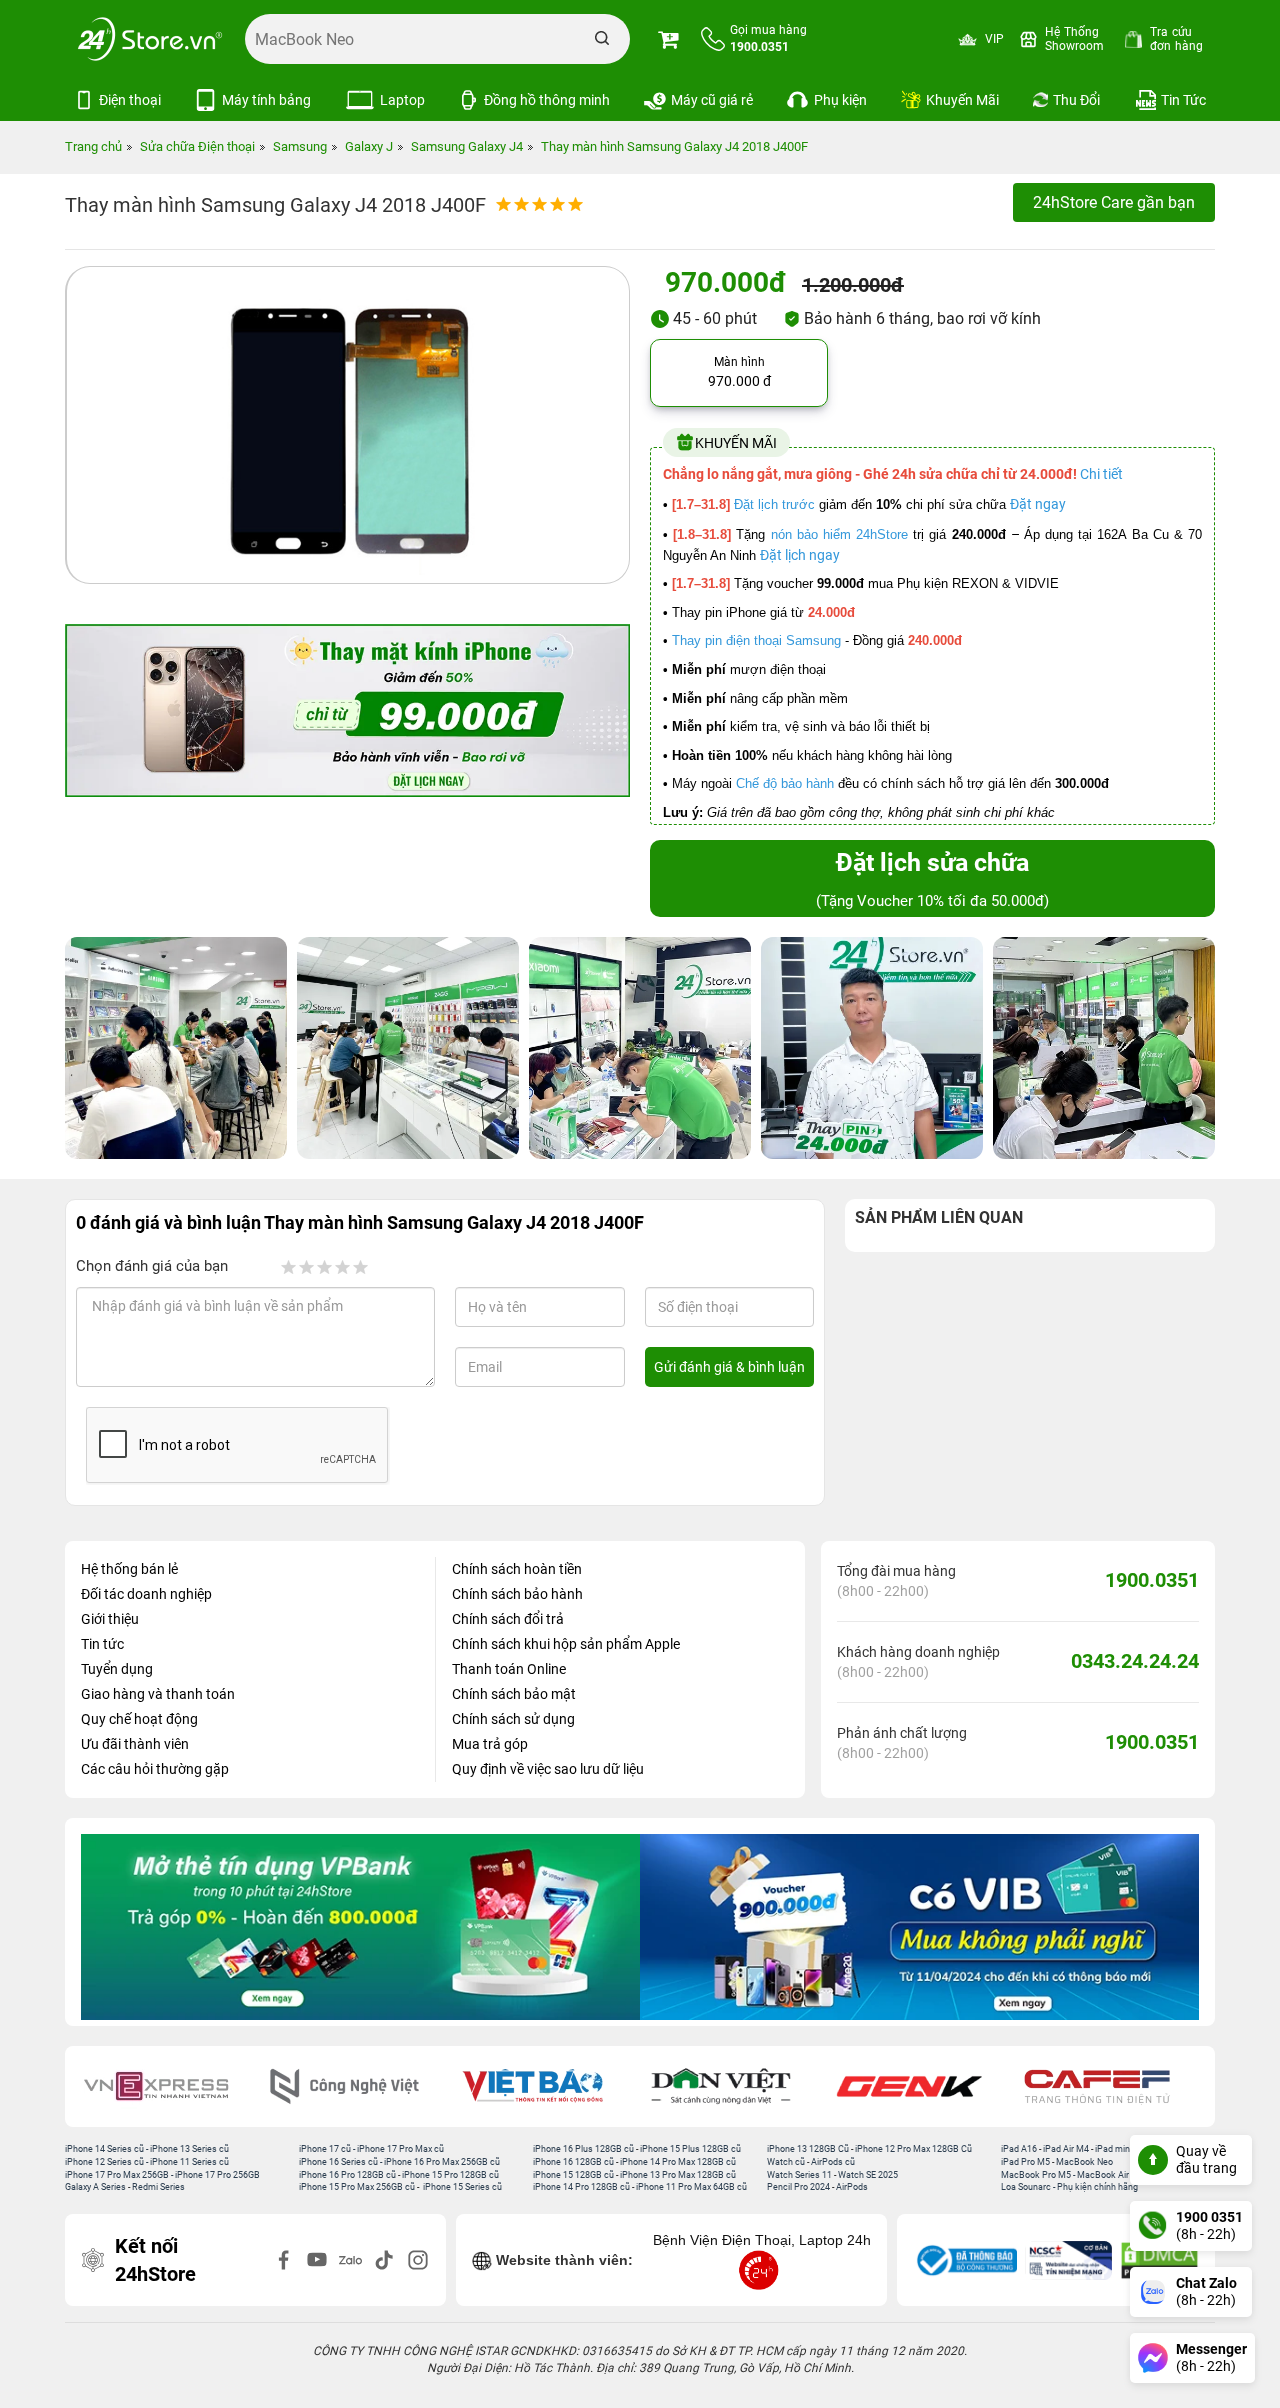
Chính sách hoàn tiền (517, 1569)
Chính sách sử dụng (513, 1719)
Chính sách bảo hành (517, 1594)
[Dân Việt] (735, 2086)
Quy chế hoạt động (139, 1719)
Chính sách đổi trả (508, 1619)
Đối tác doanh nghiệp (146, 1594)
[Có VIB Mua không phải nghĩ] (919, 1927)
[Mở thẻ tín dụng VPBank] (360, 1927)
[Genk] (923, 2086)
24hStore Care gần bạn (1114, 202)
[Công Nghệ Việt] (358, 2086)
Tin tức (102, 1644)
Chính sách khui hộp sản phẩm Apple (566, 1644)
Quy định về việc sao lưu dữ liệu (548, 1769)
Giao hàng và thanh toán (158, 1694)
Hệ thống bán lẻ (129, 1569)
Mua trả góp (490, 1744)
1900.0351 (1152, 1580)
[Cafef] (1111, 2086)
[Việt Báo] (546, 2086)
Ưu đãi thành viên (135, 1744)
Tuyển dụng (117, 1669)
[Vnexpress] (170, 2086)
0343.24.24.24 (1135, 1661)
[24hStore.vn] (150, 39)
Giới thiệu (110, 1619)
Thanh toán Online (509, 1669)
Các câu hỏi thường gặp (155, 1769)
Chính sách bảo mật (514, 1694)
